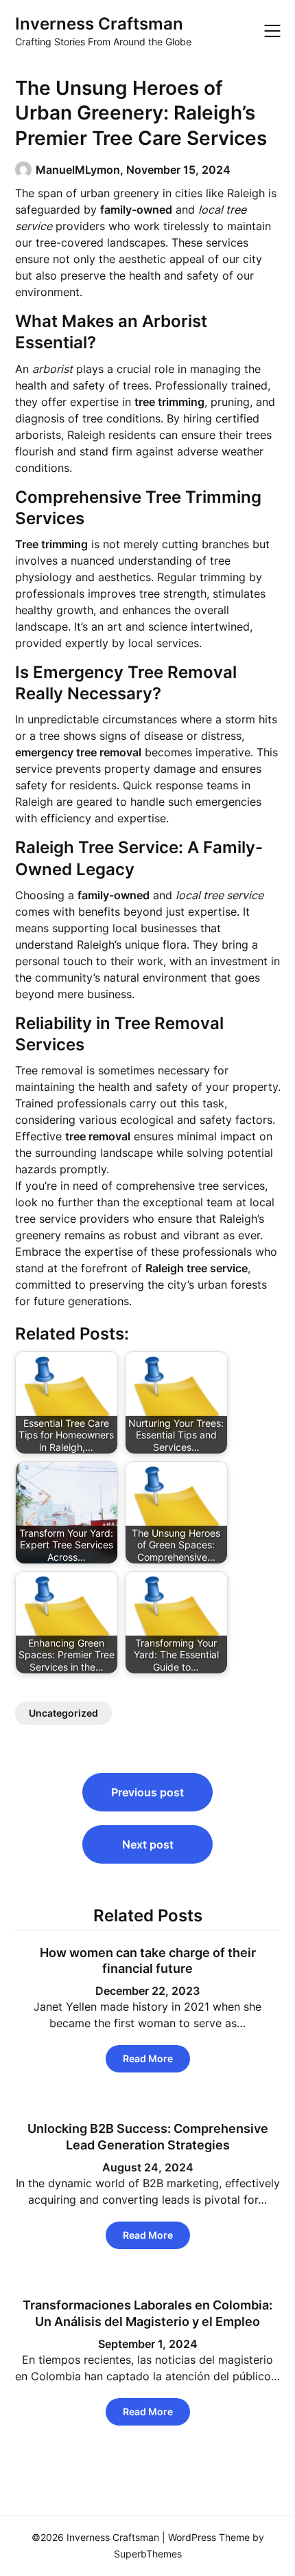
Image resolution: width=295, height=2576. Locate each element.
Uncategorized (63, 1713)
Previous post (147, 1792)
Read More (148, 2058)
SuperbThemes (148, 2554)
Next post (148, 1844)
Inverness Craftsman (99, 24)
